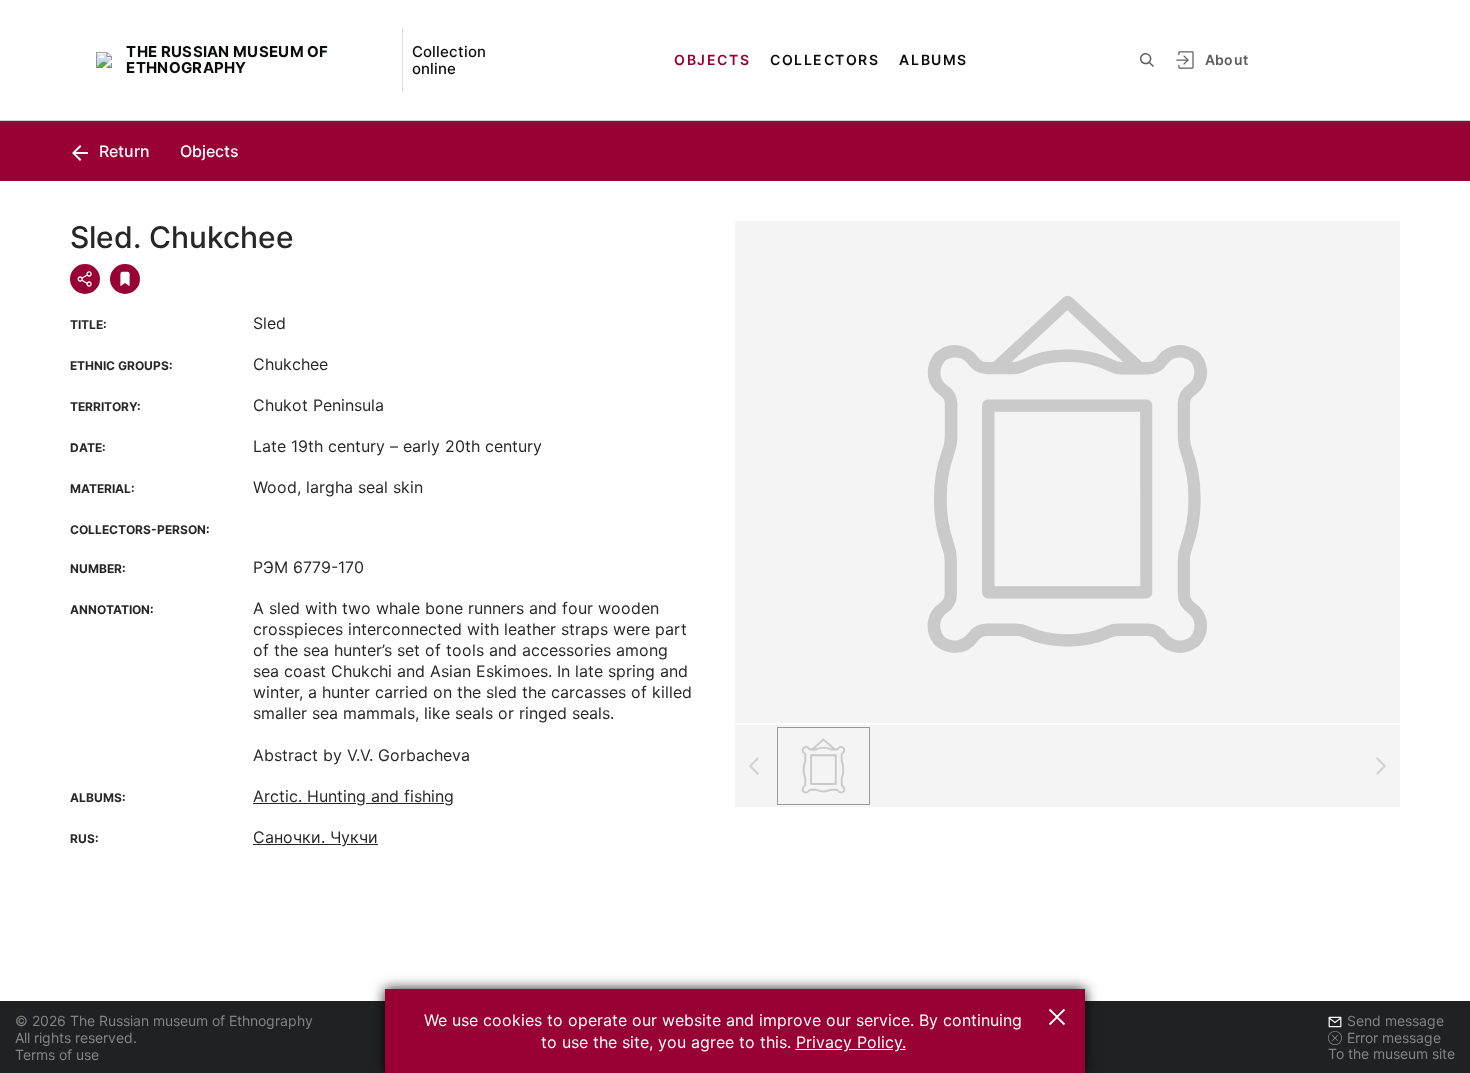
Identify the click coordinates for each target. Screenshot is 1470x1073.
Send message (1395, 1020)
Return (122, 151)
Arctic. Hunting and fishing (353, 796)
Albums (933, 59)
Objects (712, 59)
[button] (1057, 1017)
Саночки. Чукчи (315, 837)
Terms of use (57, 1054)
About (1227, 59)
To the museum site (1391, 1053)
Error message (1394, 1037)
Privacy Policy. (851, 1042)
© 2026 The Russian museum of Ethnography (164, 1020)
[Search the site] (1147, 60)
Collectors (824, 59)
